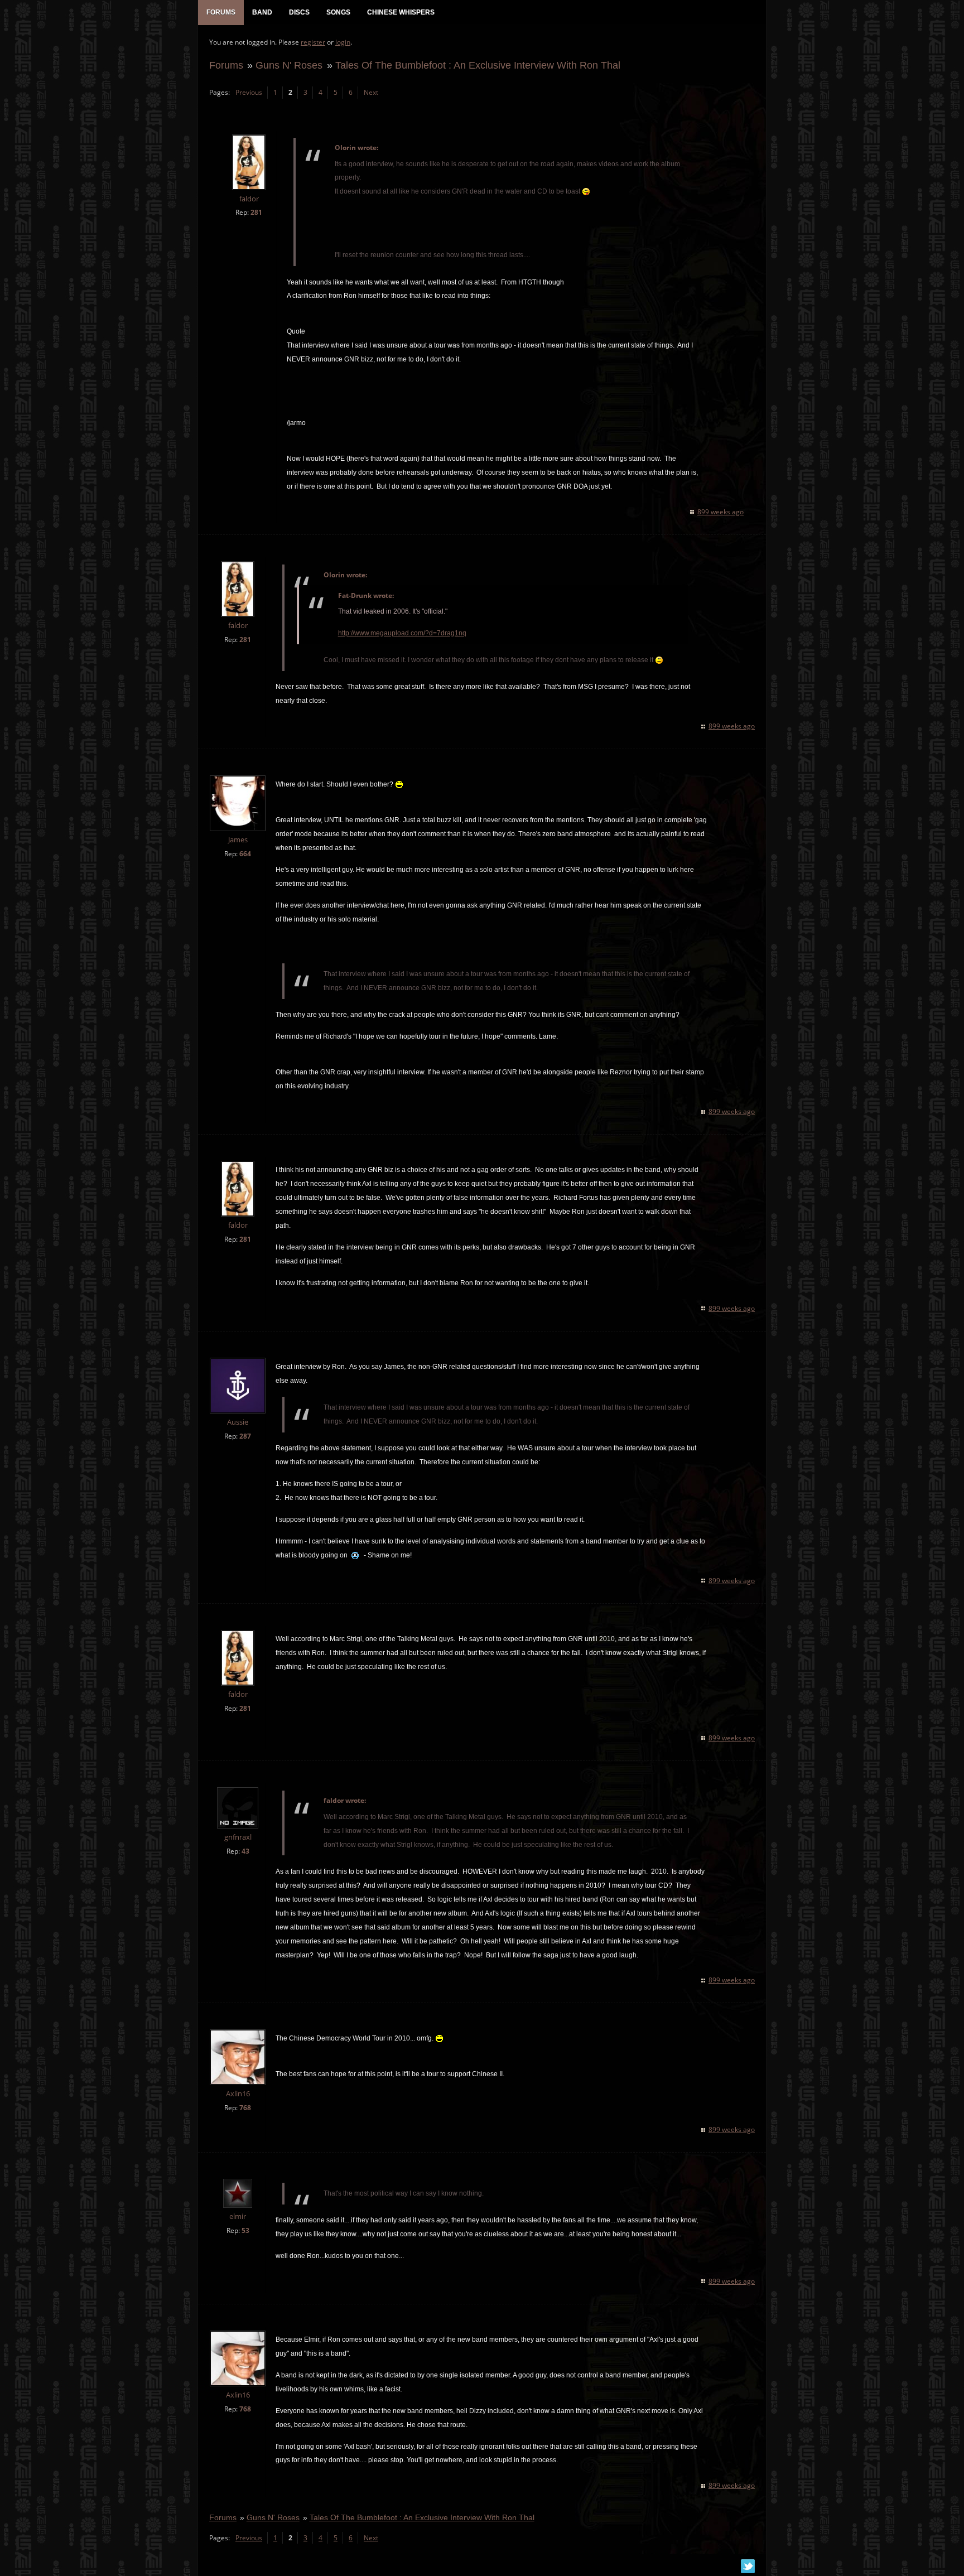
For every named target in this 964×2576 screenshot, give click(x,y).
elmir (238, 2216)
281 (256, 212)
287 (245, 1436)
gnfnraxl (238, 1837)
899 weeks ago (720, 512)
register (313, 42)
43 (245, 1851)
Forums (226, 65)
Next (371, 92)
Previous (249, 92)
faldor (249, 199)
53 (245, 2230)
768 (245, 2108)
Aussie (238, 1422)
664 (245, 854)
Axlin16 (238, 2094)
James (238, 840)
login (343, 42)
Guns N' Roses (289, 65)
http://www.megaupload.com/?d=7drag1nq (402, 633)
